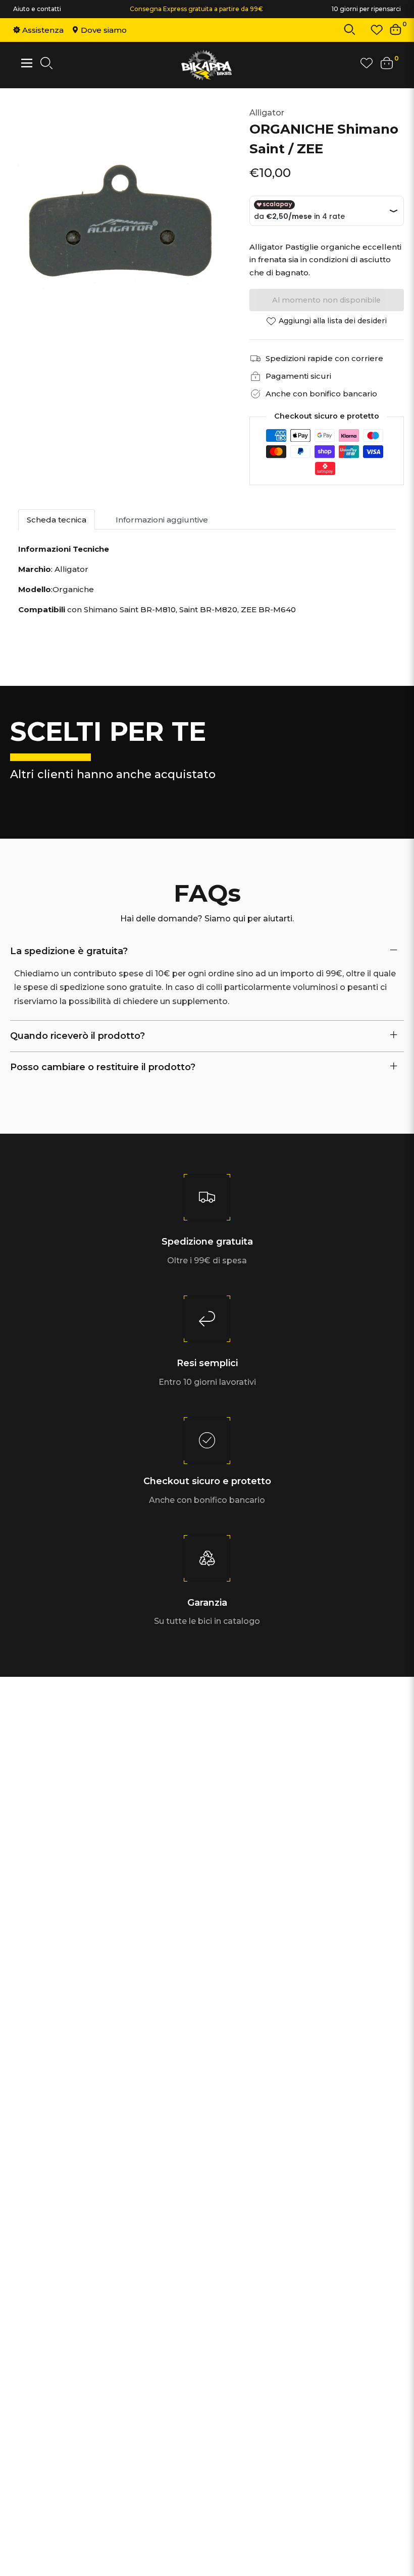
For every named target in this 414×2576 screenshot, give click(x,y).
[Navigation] (27, 63)
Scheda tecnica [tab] (57, 520)
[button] (350, 32)
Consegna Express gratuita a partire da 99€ (196, 9)
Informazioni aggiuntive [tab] (162, 520)
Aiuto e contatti (37, 9)
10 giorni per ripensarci (366, 9)
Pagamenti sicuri (298, 376)
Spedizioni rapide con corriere (324, 358)
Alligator (267, 113)
